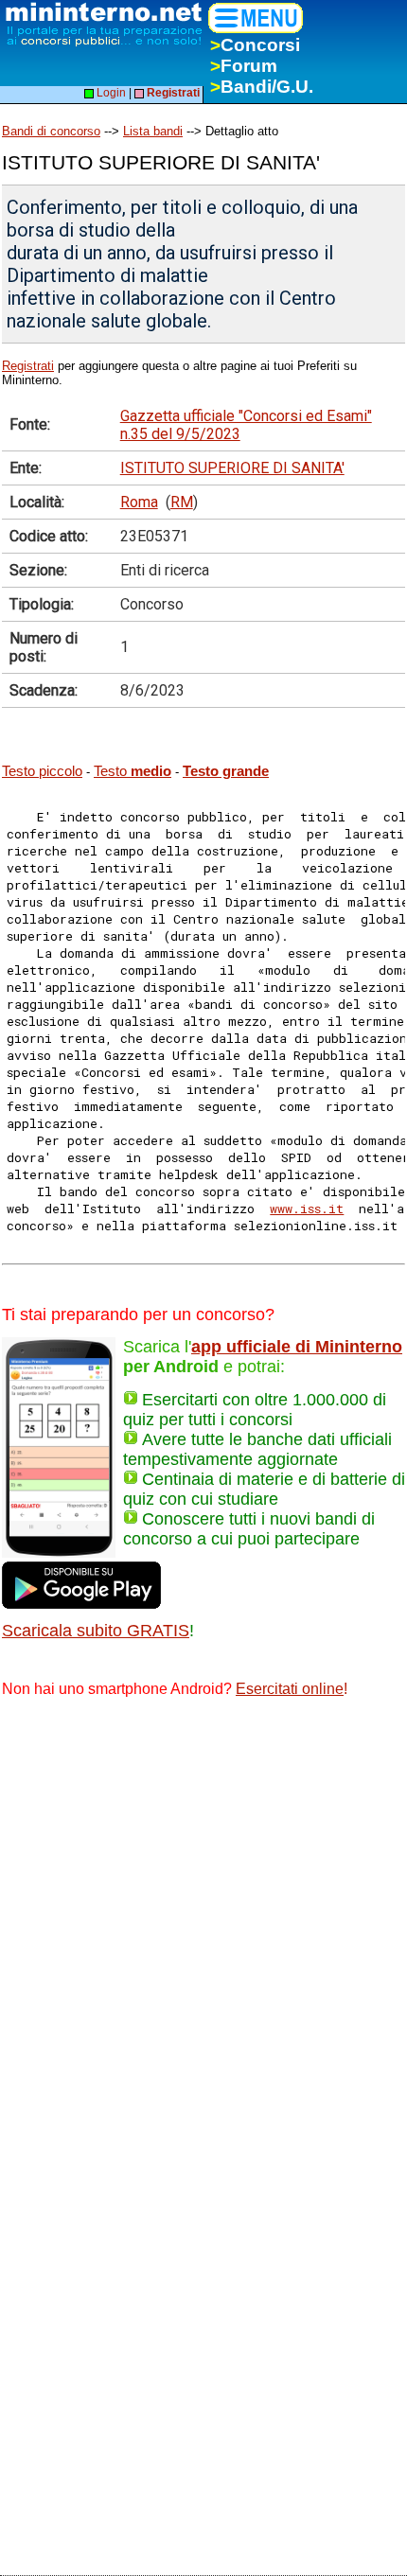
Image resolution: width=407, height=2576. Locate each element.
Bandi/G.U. (262, 87)
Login (110, 93)
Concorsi (255, 45)
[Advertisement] (203, 1928)
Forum (244, 66)
